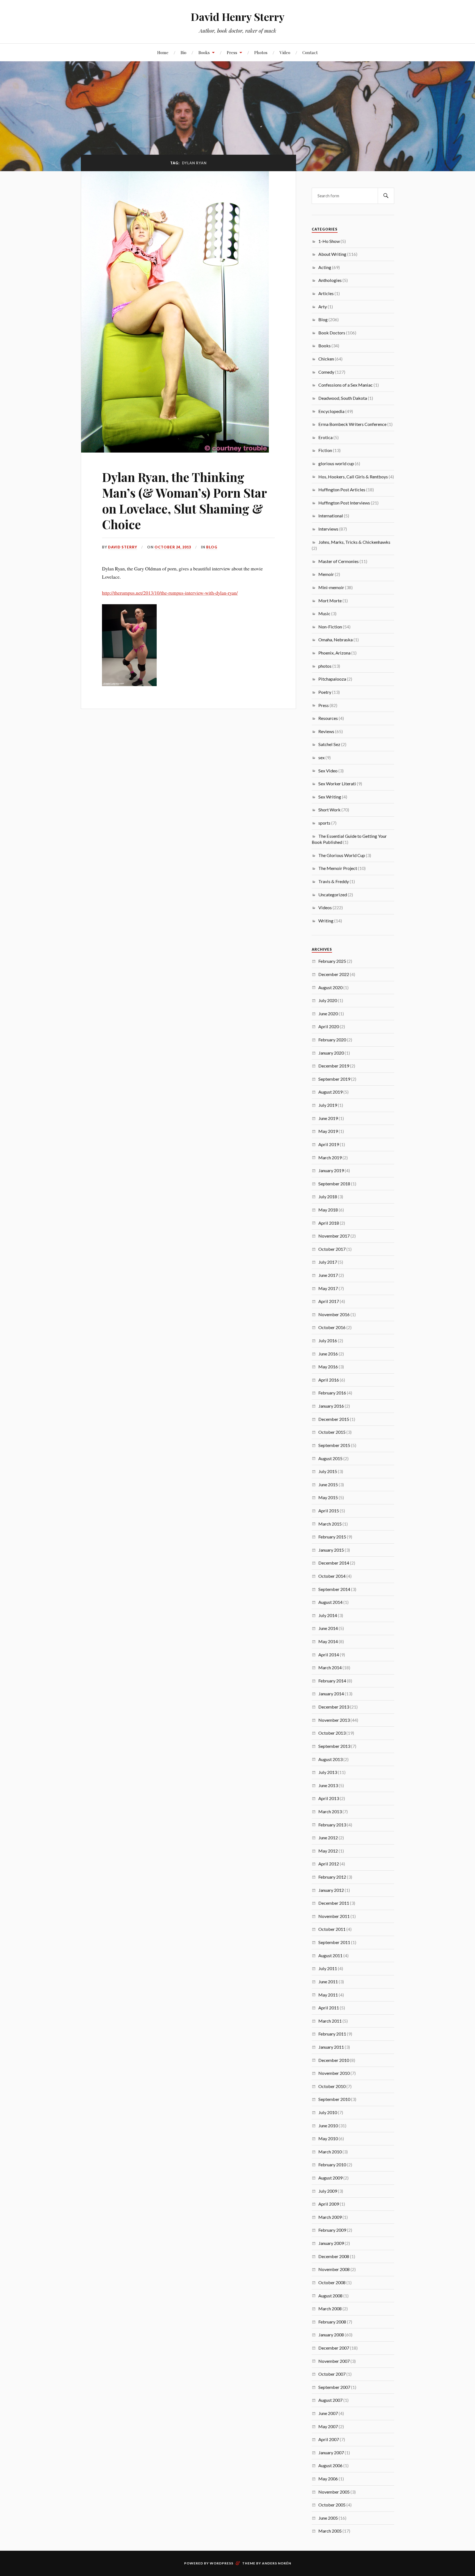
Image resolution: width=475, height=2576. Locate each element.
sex (321, 757)
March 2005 (330, 2531)
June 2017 (328, 1275)
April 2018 (329, 1223)
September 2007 (334, 2387)
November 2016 (334, 1314)
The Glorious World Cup (342, 855)
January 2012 (331, 1890)
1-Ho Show (329, 241)
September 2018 (334, 1184)
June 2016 (328, 1354)
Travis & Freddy (334, 881)
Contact (310, 52)
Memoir (326, 574)
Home (163, 52)
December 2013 (334, 1707)
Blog (212, 547)
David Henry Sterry (238, 17)
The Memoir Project (338, 868)
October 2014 (332, 1576)
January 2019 (331, 1170)
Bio (183, 52)
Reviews (326, 731)
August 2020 (330, 987)
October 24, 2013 (173, 547)
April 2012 (329, 1864)
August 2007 (330, 2400)
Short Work (329, 810)
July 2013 (328, 1772)
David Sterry (123, 547)
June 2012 (328, 1838)
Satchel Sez (329, 744)
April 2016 (329, 1380)
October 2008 (332, 2282)
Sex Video (328, 771)
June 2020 (328, 1014)
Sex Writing (330, 797)
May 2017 (328, 1288)
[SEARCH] (386, 196)
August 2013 (330, 1759)
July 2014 (328, 1615)
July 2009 (328, 2191)
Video (285, 52)
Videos (325, 907)
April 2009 (329, 2204)
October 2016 (332, 1327)
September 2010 (334, 2099)
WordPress (222, 2563)
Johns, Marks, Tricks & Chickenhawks (354, 542)
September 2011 (334, 1942)
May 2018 (328, 1210)
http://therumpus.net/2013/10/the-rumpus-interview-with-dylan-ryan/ (170, 593)
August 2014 (330, 1602)
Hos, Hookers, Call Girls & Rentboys (353, 477)
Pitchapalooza (332, 679)
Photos (261, 52)
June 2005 (328, 2518)
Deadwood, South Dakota (343, 398)
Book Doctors (332, 333)
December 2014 (334, 1563)
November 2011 (334, 1916)
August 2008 (330, 2296)
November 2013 (334, 1720)
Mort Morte (330, 601)
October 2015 (332, 1432)
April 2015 (329, 1511)
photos (325, 666)
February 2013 (332, 1825)
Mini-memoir (331, 587)
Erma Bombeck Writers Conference (352, 424)
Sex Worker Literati (337, 784)
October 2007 (332, 2374)
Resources (328, 718)
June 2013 (328, 1785)
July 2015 (328, 1471)
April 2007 (329, 2439)
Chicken (326, 359)
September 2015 (334, 1445)
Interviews (328, 529)
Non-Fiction (330, 627)
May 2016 (328, 1367)
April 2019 (329, 1144)
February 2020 (332, 1040)
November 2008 (334, 2269)
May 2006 (328, 2479)
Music (324, 613)
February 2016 (332, 1393)
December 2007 (334, 2348)
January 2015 (331, 1550)
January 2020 (331, 1053)
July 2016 (328, 1340)
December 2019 (334, 1066)
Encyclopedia (331, 411)
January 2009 (331, 2243)
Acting (325, 267)
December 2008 (334, 2256)
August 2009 (330, 2178)
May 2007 (328, 2426)
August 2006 (330, 2465)
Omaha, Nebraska (335, 640)
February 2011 (332, 2034)
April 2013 (329, 1798)
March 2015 (330, 1524)
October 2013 (332, 1733)
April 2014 (329, 1655)
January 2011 (331, 2047)
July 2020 (328, 1000)
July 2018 (328, 1197)
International (331, 516)
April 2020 (329, 1026)
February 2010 (332, 2165)
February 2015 (332, 1537)
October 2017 (332, 1249)
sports (324, 823)
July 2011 (328, 1968)
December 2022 (334, 974)
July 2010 (328, 2112)
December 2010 (334, 2060)
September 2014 (334, 1589)
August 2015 (330, 1458)
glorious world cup (336, 463)
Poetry (325, 692)
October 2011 (332, 1929)
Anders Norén (277, 2563)
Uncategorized (333, 895)
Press (232, 52)
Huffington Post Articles (342, 490)
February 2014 (332, 1681)
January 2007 (331, 2452)
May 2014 (328, 1641)
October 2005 (332, 2505)
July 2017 (328, 1262)
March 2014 (330, 1667)
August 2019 (330, 1092)
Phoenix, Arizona (334, 653)
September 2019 (334, 1079)
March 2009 (330, 2217)
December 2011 (334, 1903)
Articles (326, 293)
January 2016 (331, 1406)
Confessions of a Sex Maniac (346, 385)
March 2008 (330, 2309)
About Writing (332, 254)
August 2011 (330, 1955)
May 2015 (328, 1497)
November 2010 (334, 2073)
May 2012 (328, 1851)
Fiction (325, 450)
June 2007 (328, 2413)
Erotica (325, 437)
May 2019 (328, 1131)
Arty (323, 307)
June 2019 (328, 1118)
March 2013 (330, 1811)
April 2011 (329, 2008)
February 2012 (332, 1877)
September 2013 (334, 1746)
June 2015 (328, 1484)
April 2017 (329, 1301)
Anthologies (330, 280)
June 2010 (328, 2126)
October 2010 (332, 2086)
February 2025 (332, 961)
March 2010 (330, 2152)
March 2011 (330, 2021)
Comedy (326, 372)
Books (204, 52)
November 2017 (334, 1236)
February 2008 (332, 2322)
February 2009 (332, 2230)
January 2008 (331, 2335)
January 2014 (331, 1694)
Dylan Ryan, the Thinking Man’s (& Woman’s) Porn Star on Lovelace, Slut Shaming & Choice (184, 500)
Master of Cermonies (339, 561)
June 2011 (328, 1982)
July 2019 (328, 1105)
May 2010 (328, 2138)
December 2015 (334, 1419)
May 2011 (328, 1995)
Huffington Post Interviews (344, 503)
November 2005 (334, 2492)
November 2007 (334, 2361)
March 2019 (330, 1157)
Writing (326, 921)
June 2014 (328, 1628)
